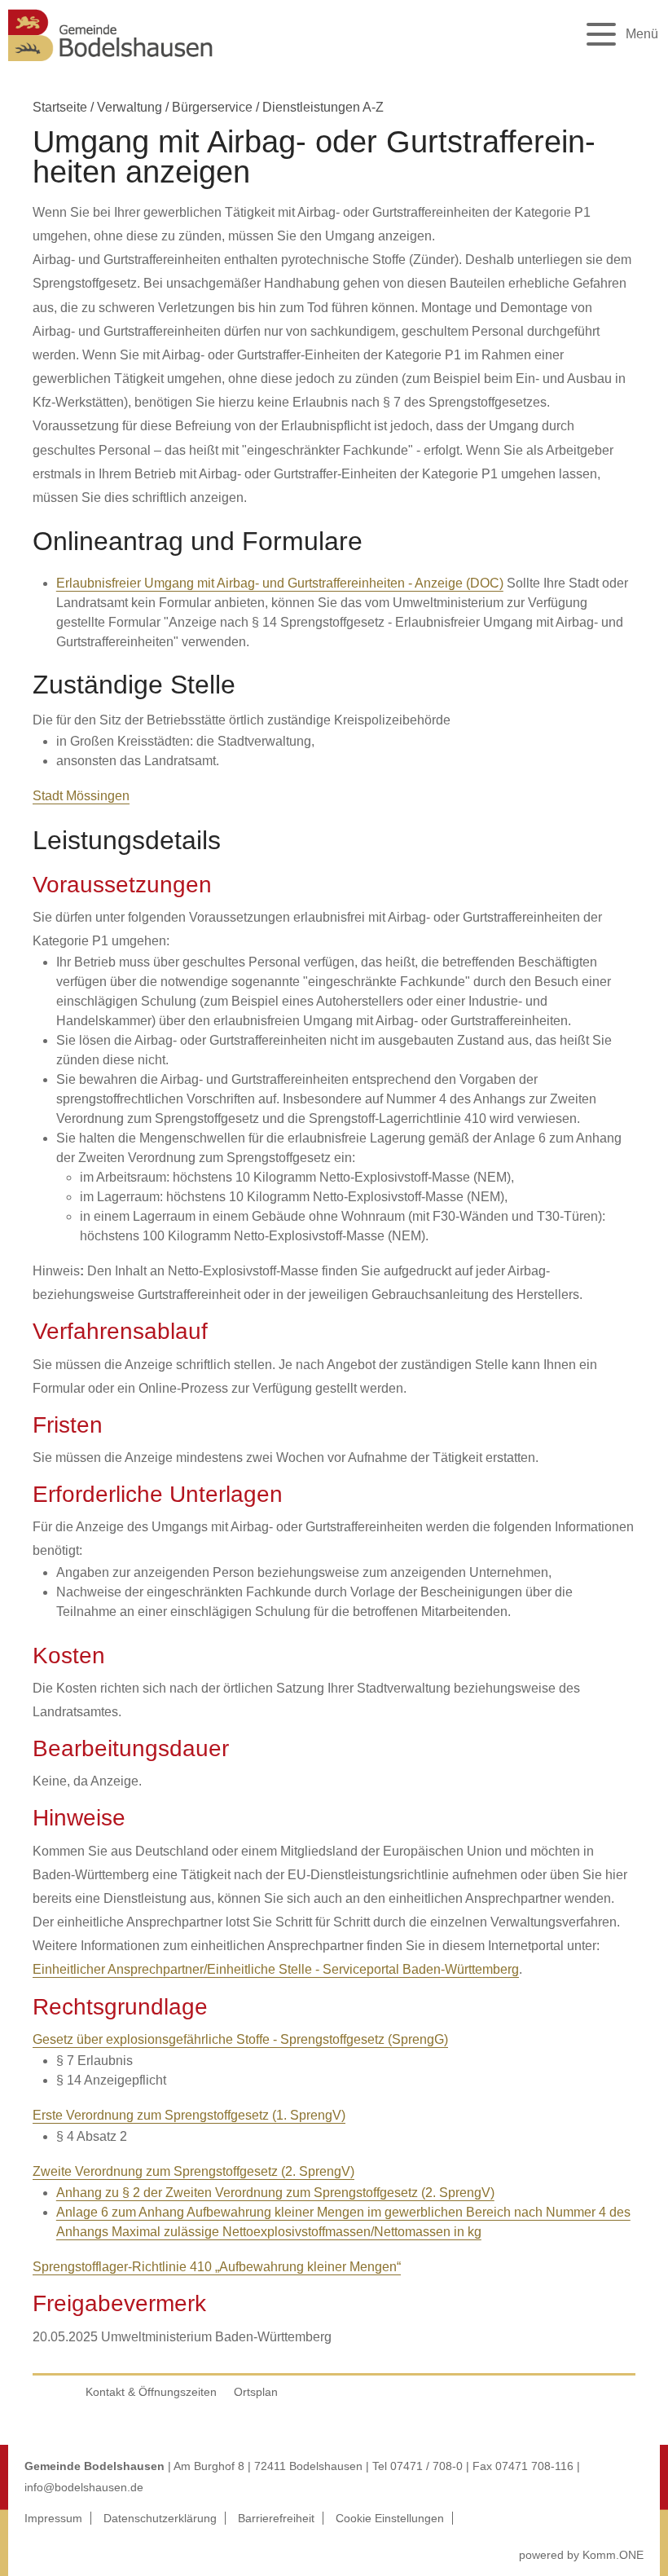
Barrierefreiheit (276, 2518)
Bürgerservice (212, 107)
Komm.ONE (613, 2555)
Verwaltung (130, 107)
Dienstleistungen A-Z (323, 107)
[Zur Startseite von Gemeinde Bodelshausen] (111, 66)
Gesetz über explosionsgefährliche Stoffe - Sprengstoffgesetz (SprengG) (240, 2039)
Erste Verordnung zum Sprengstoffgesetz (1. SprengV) (189, 2115)
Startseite (60, 107)
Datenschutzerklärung (160, 2518)
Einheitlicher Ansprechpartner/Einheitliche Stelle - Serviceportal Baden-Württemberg (276, 1969)
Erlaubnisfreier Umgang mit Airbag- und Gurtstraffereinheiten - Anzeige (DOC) (280, 583)
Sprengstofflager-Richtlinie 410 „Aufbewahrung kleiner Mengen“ (217, 2267)
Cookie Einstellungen (390, 2518)
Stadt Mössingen (81, 796)
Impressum (53, 2518)
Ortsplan (256, 2392)
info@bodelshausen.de (84, 2487)
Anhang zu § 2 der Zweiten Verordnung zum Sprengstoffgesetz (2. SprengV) (275, 2193)
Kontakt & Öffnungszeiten (151, 2392)
